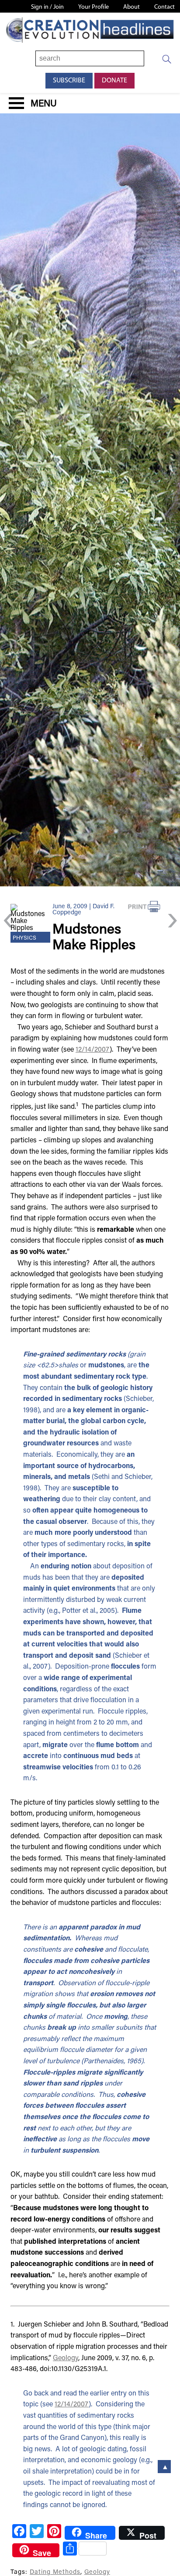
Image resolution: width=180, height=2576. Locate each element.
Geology (66, 2358)
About (132, 7)
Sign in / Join (47, 7)
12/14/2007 (93, 1050)
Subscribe (69, 81)
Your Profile (93, 7)
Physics (24, 938)
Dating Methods (55, 2572)
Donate (114, 81)
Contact (164, 7)
